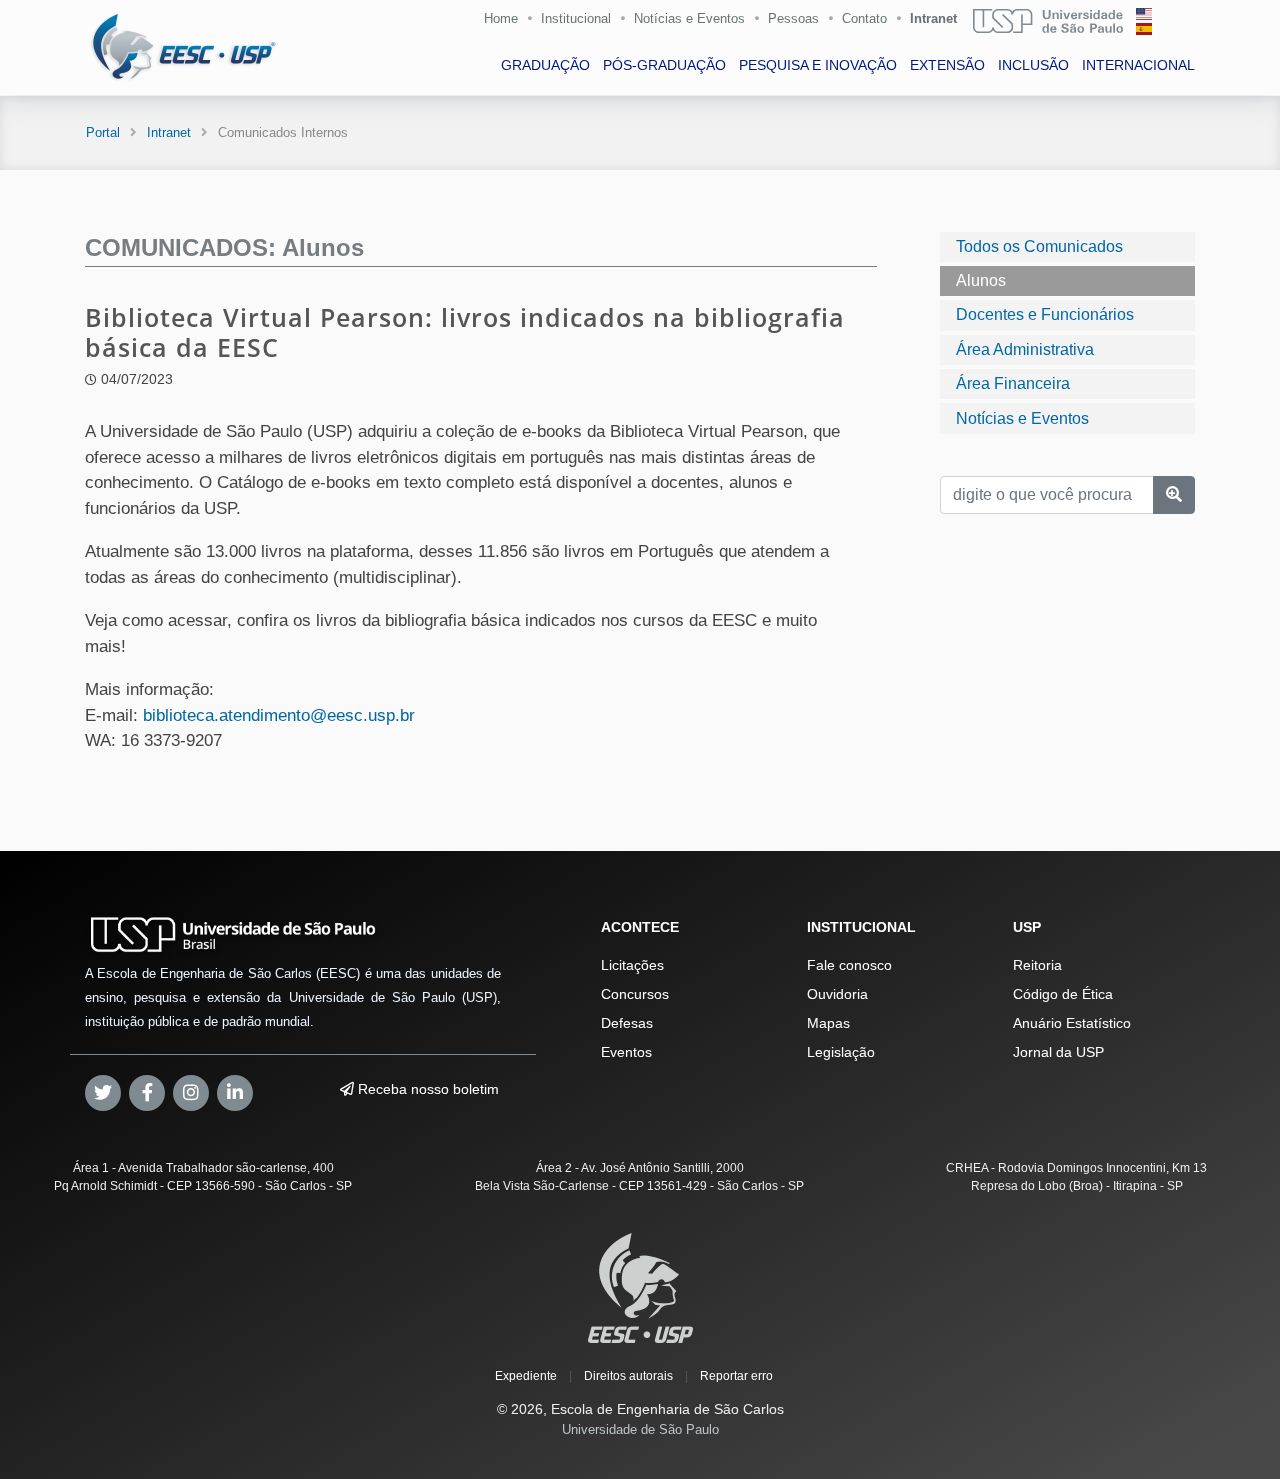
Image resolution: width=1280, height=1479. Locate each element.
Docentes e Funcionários (1045, 314)
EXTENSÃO (947, 65)
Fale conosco (849, 965)
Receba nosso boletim (426, 1089)
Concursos (635, 994)
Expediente (526, 1376)
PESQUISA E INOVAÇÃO (818, 65)
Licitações (632, 965)
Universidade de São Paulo (640, 1429)
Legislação (841, 1052)
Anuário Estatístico (1072, 1023)
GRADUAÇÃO (545, 65)
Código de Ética (1063, 994)
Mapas (828, 1023)
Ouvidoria (837, 994)
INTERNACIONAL (1138, 65)
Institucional (576, 18)
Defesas (627, 1023)
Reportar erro (736, 1376)
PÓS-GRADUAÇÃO (664, 65)
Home (501, 18)
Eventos (626, 1052)
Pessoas (793, 18)
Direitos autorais (628, 1376)
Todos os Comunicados (1039, 246)
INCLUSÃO (1033, 65)
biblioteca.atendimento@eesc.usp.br (279, 715)
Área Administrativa (1025, 349)
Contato (864, 18)
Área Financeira (1013, 383)
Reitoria (1037, 965)
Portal (103, 132)
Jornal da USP (1058, 1052)
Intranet (933, 18)
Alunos (981, 280)
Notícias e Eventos (689, 18)
